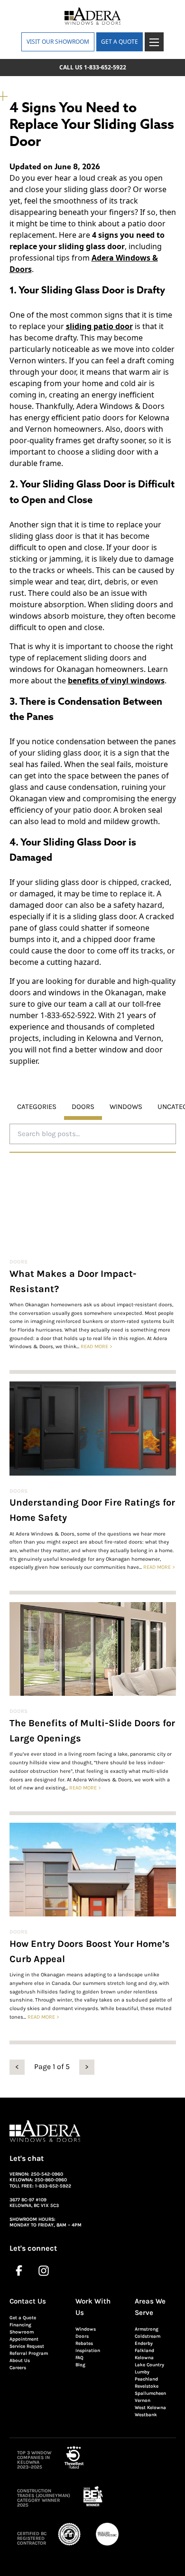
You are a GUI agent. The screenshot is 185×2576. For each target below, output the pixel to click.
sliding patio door (99, 326)
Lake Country (149, 2365)
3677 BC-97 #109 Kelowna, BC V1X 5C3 (34, 2203)
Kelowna (144, 2358)
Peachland (146, 2379)
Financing (20, 2325)
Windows (86, 2329)
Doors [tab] (83, 1107)
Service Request (27, 2346)
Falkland (144, 2351)
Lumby (142, 2372)
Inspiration (88, 2351)
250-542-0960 (47, 2174)
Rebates (84, 2343)
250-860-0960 (51, 2180)
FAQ (79, 2358)
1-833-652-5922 (53, 2186)
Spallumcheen (150, 2393)
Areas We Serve (150, 2307)
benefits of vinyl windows (116, 680)
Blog (80, 2365)
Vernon (143, 2401)
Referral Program (29, 2353)
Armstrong (147, 2329)
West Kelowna (150, 2408)
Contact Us (28, 2301)
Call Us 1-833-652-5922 (93, 67)
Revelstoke (147, 2386)
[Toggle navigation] (154, 42)
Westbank (146, 2415)
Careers (18, 2368)
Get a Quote (23, 2318)
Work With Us (93, 2307)
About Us (20, 2361)
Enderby (144, 2343)
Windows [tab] (126, 1107)
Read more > (97, 1346)
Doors (18, 1262)
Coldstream (148, 2336)
